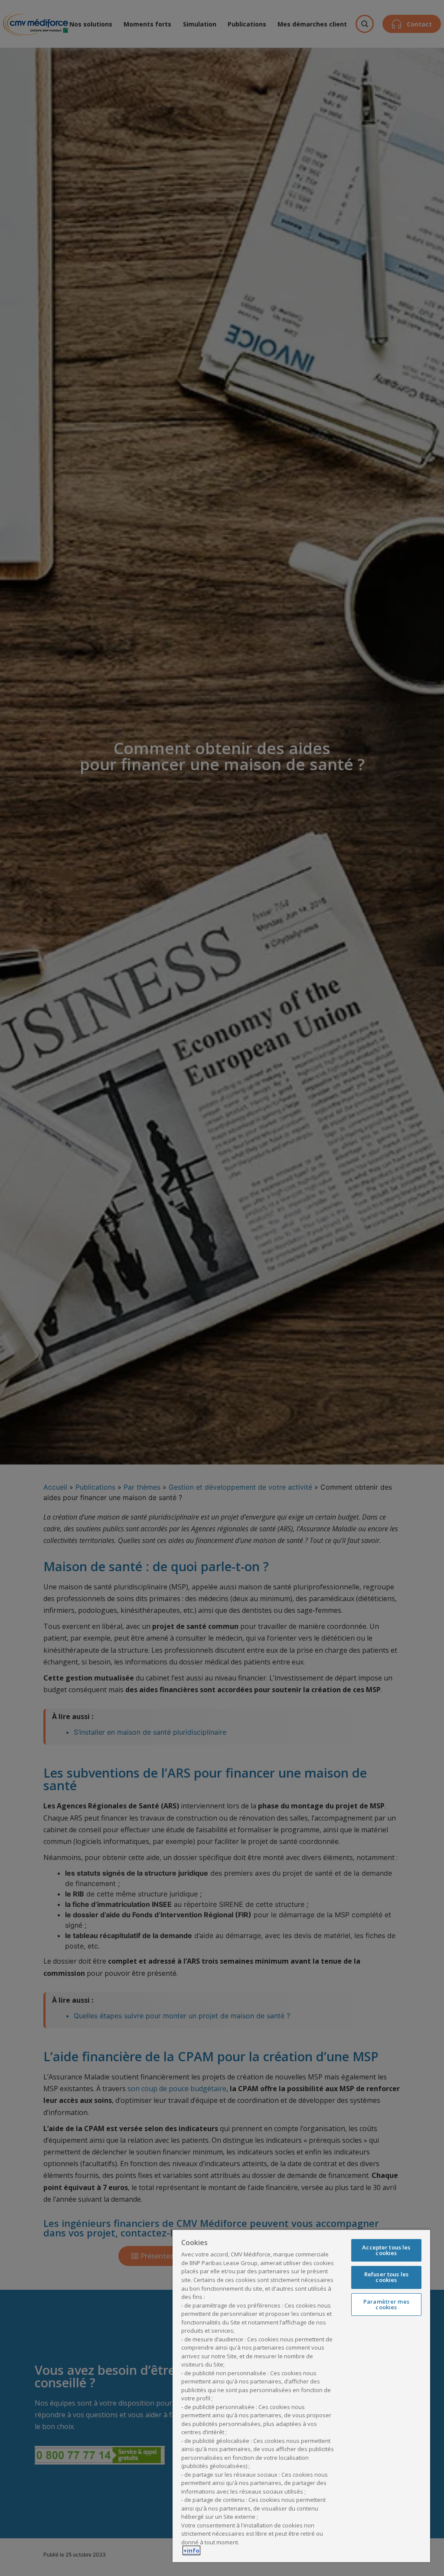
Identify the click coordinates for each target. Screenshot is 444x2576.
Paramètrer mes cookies (386, 2304)
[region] (301, 2396)
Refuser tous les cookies (386, 2277)
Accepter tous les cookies (386, 2250)
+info (191, 2550)
